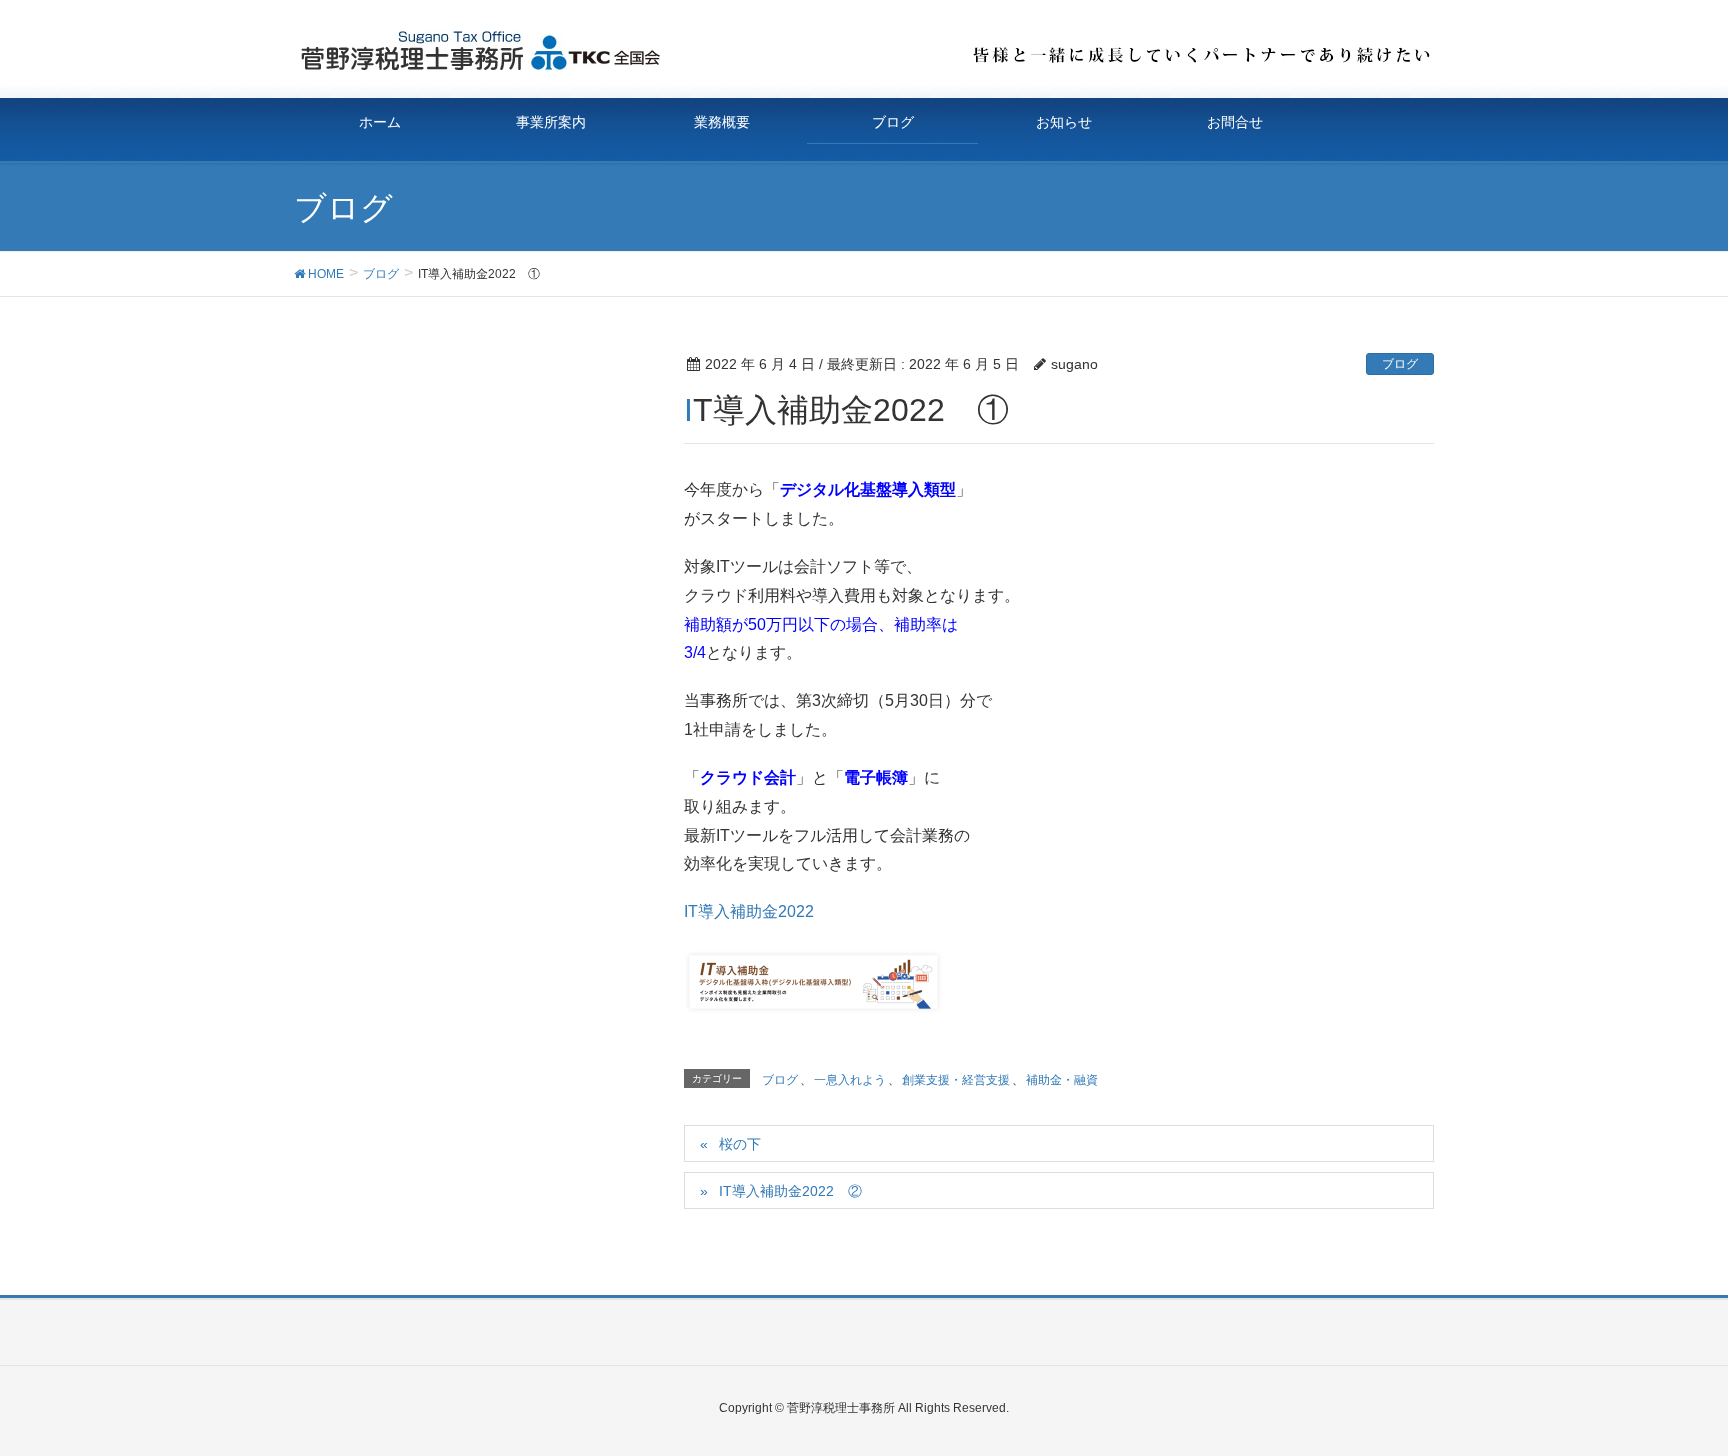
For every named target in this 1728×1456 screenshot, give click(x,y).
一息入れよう (850, 1080)
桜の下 (740, 1144)
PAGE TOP (1669, 1394)
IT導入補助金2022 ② (790, 1191)
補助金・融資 (1062, 1080)
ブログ (1400, 364)
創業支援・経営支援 (956, 1080)
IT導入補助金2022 (749, 911)
